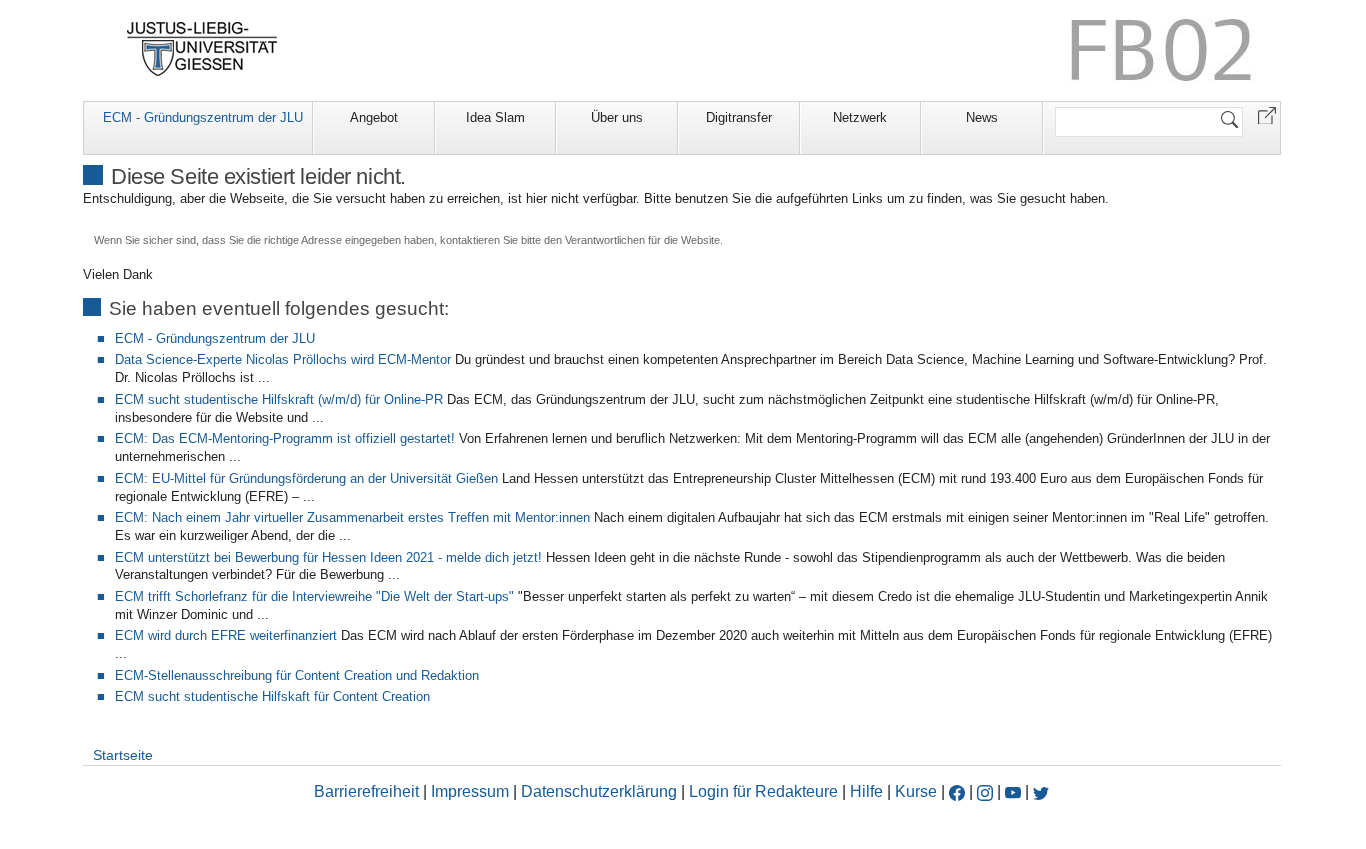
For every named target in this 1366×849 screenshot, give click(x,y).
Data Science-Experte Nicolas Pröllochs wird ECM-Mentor (283, 359)
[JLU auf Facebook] (957, 791)
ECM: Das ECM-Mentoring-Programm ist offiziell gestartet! (285, 438)
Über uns (617, 117)
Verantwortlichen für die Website (642, 240)
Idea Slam (495, 117)
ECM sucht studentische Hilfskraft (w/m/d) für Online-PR (279, 399)
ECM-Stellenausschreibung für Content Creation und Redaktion (297, 675)
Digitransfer (739, 117)
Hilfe (866, 791)
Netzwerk (860, 117)
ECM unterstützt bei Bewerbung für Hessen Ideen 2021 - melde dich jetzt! (328, 557)
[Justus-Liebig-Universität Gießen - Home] (202, 49)
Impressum (470, 791)
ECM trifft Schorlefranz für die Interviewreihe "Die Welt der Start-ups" (314, 596)
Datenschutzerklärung (599, 791)
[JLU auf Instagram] (987, 791)
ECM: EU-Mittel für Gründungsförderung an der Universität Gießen (306, 478)
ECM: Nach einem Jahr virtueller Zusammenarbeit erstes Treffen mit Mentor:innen (352, 517)
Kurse (916, 791)
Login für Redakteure (763, 791)
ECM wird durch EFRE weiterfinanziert (226, 635)
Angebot (374, 117)
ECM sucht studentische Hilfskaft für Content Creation (272, 696)
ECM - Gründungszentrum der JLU (203, 117)
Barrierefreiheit (366, 791)
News (982, 117)
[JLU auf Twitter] (1041, 791)
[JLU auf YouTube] (1013, 791)
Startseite (123, 755)
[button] (1267, 114)
